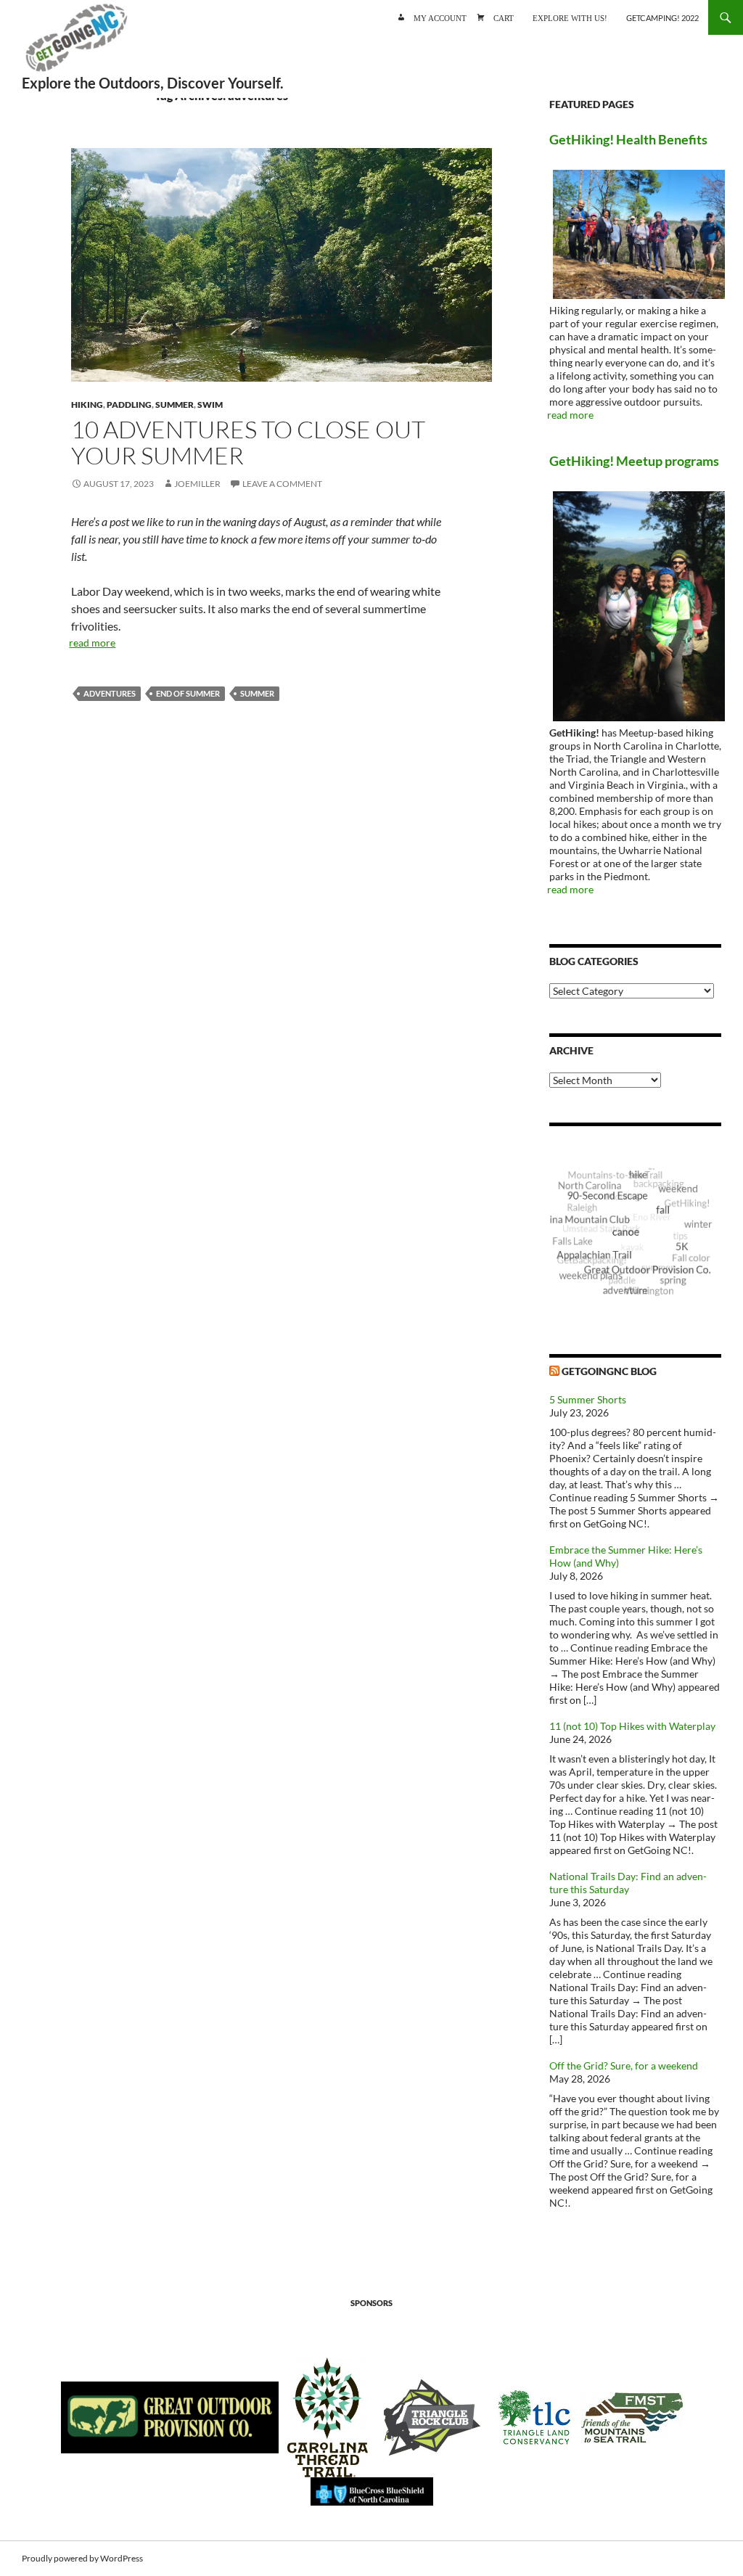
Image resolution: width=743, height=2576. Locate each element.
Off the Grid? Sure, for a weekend (624, 2066)
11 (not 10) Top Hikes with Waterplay (632, 1726)
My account (440, 17)
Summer (175, 405)
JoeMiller (197, 484)
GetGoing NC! (76, 44)
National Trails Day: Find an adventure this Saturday (628, 1883)
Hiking (87, 405)
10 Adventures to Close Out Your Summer (248, 442)
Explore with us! (570, 17)
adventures (110, 693)
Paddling (129, 405)
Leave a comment (282, 484)
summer (257, 693)
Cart (504, 17)
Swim (210, 405)
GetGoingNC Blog (609, 1371)
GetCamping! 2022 (662, 18)
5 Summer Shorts (588, 1399)
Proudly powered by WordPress (82, 2558)
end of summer (188, 693)
